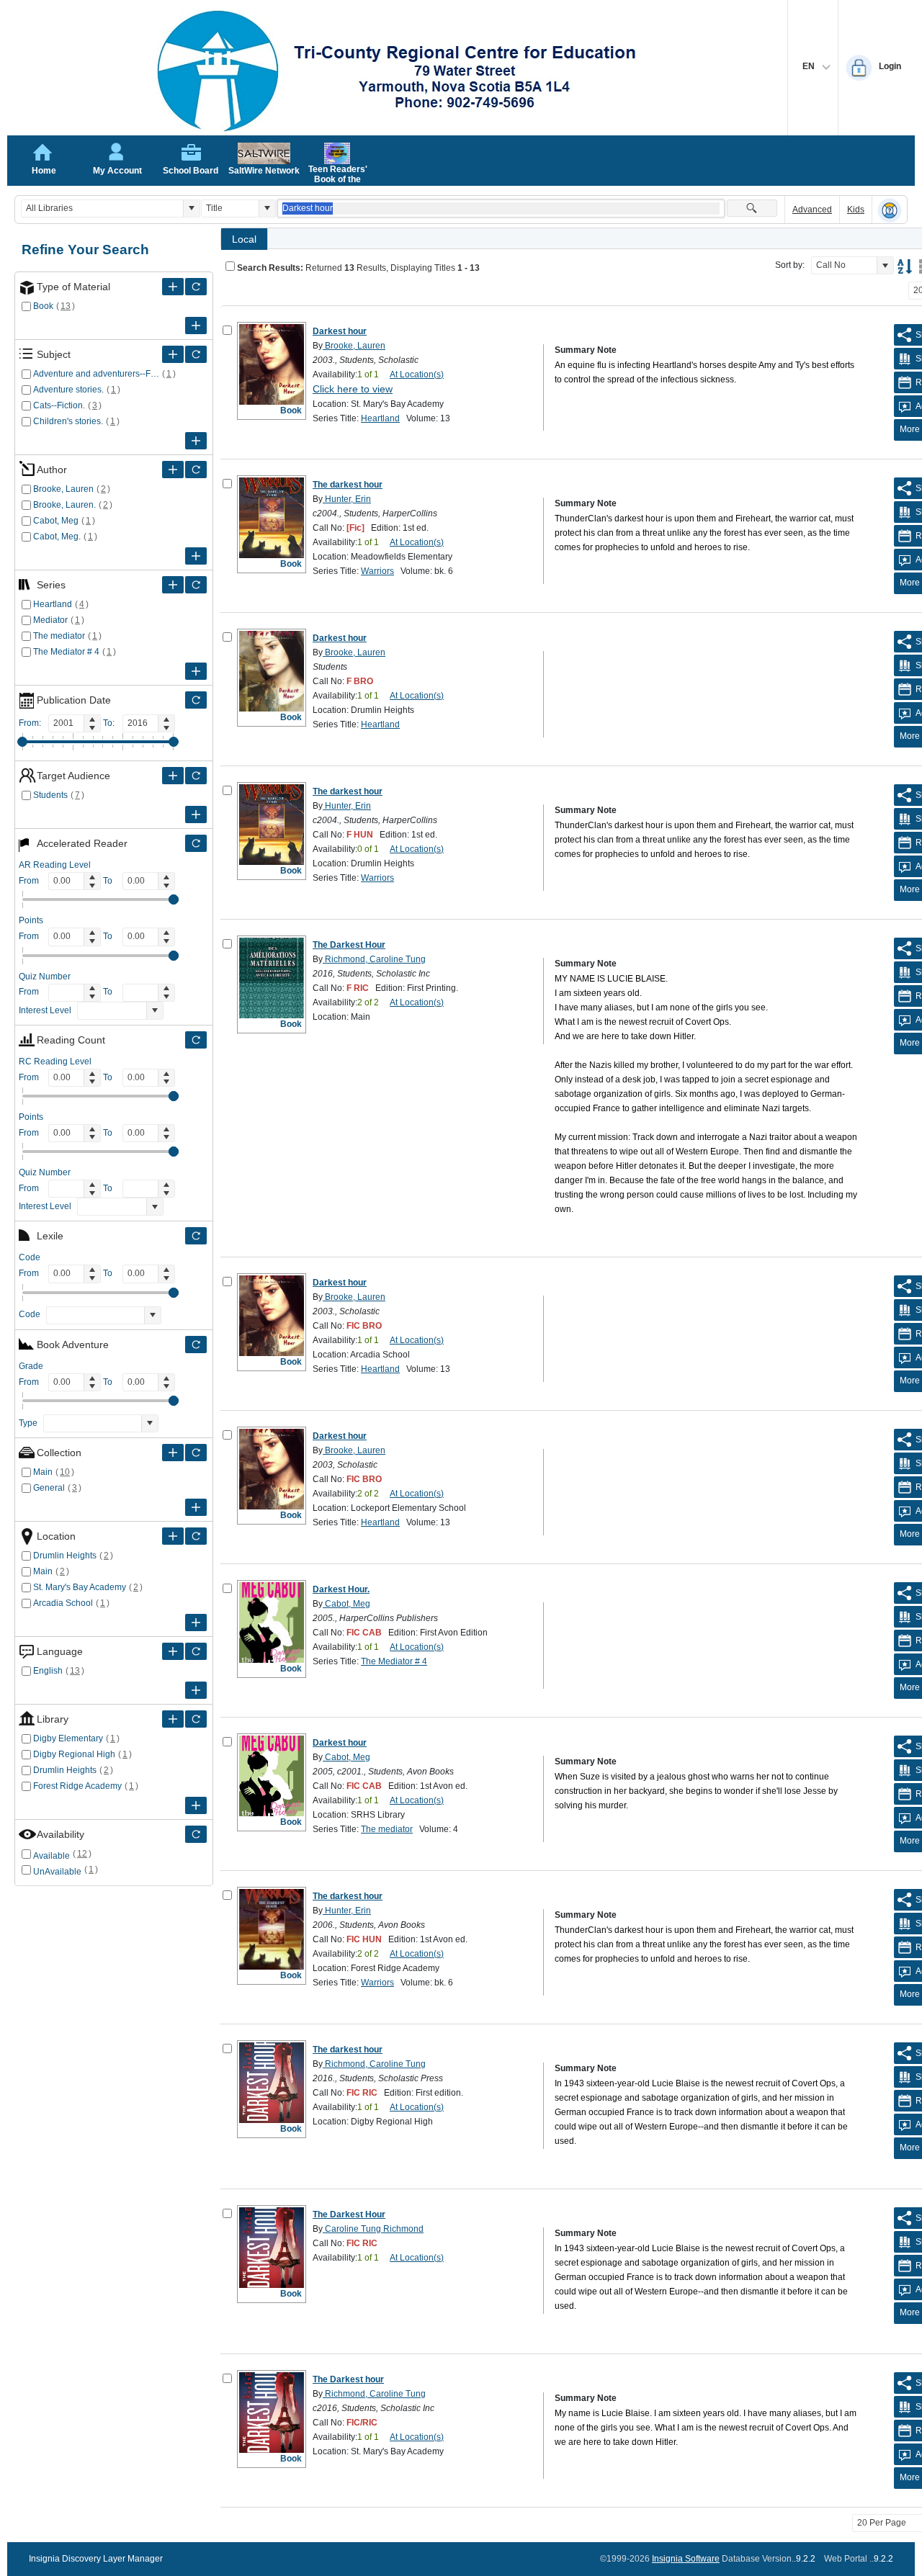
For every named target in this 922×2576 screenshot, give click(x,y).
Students (50, 795)
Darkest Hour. (341, 1589)
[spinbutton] (66, 723)
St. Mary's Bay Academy (80, 1587)
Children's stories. (68, 421)
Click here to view (353, 389)
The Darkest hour (348, 2379)
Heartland (53, 604)
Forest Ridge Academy (77, 1786)
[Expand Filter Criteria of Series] (173, 585)
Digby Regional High (74, 1754)
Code (30, 1314)
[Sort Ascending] (905, 266)
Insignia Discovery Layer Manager (96, 2559)
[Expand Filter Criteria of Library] (173, 1719)
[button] (191, 208)
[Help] (890, 210)
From (29, 881)
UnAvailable (57, 1872)
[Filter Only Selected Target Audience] (196, 776)
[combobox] (102, 208)
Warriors (377, 571)
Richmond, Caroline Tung (374, 959)
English (48, 1671)
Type (28, 1423)
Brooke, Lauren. (64, 505)
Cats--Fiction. (59, 405)
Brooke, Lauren (63, 489)
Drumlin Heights (65, 1556)
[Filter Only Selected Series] (196, 585)
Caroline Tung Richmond (373, 2229)
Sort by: (790, 265)
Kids (856, 210)
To (108, 881)
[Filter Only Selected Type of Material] (196, 287)
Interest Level (45, 1010)
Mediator (50, 620)
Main (43, 1472)
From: (30, 723)
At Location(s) (417, 374)
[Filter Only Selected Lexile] (196, 1236)
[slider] (22, 742)
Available (52, 1856)
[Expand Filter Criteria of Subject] (173, 354)
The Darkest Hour (349, 945)
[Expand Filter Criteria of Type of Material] (173, 287)
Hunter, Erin (347, 499)
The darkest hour (348, 485)
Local (244, 239)
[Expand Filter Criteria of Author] (173, 470)
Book (43, 306)
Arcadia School (63, 1603)
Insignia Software (686, 2559)
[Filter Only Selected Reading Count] (196, 1040)
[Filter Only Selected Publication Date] (196, 700)
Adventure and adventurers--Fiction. (96, 374)
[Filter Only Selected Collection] (196, 1453)
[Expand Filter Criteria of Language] (173, 1651)
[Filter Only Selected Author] (196, 470)
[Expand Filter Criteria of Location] (173, 1536)
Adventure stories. (68, 390)
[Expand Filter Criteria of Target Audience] (173, 776)
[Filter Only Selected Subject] (196, 354)
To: (109, 723)
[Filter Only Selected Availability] (196, 1834)
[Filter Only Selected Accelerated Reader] (196, 843)
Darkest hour (340, 331)
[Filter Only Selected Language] (196, 1651)
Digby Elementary (68, 1738)
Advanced (812, 210)
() (66, 306)
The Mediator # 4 (66, 652)
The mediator (59, 636)
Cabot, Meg (56, 521)
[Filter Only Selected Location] (196, 1536)
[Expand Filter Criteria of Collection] (173, 1453)
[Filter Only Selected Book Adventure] (196, 1345)
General (49, 1488)
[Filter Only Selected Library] (196, 1719)
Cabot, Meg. (57, 537)
